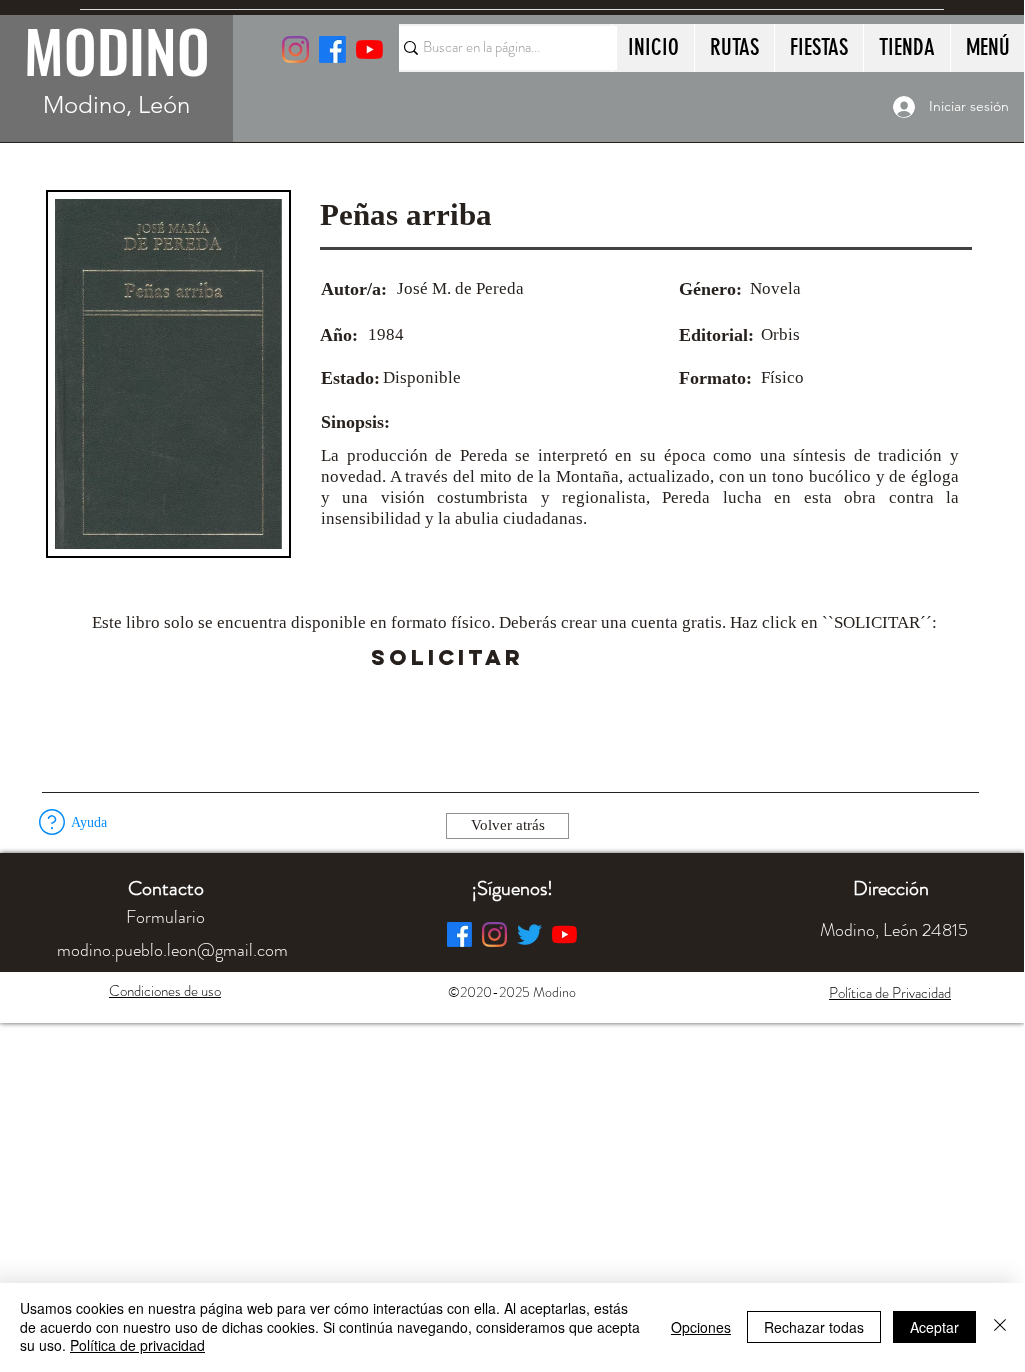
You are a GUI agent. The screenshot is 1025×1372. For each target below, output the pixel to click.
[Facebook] (459, 934)
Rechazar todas (814, 1327)
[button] (579, 658)
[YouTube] (369, 49)
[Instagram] (295, 49)
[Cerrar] (1000, 1326)
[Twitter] (529, 934)
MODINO (117, 50)
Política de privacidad (137, 1345)
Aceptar (934, 1327)
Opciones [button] (701, 1327)
